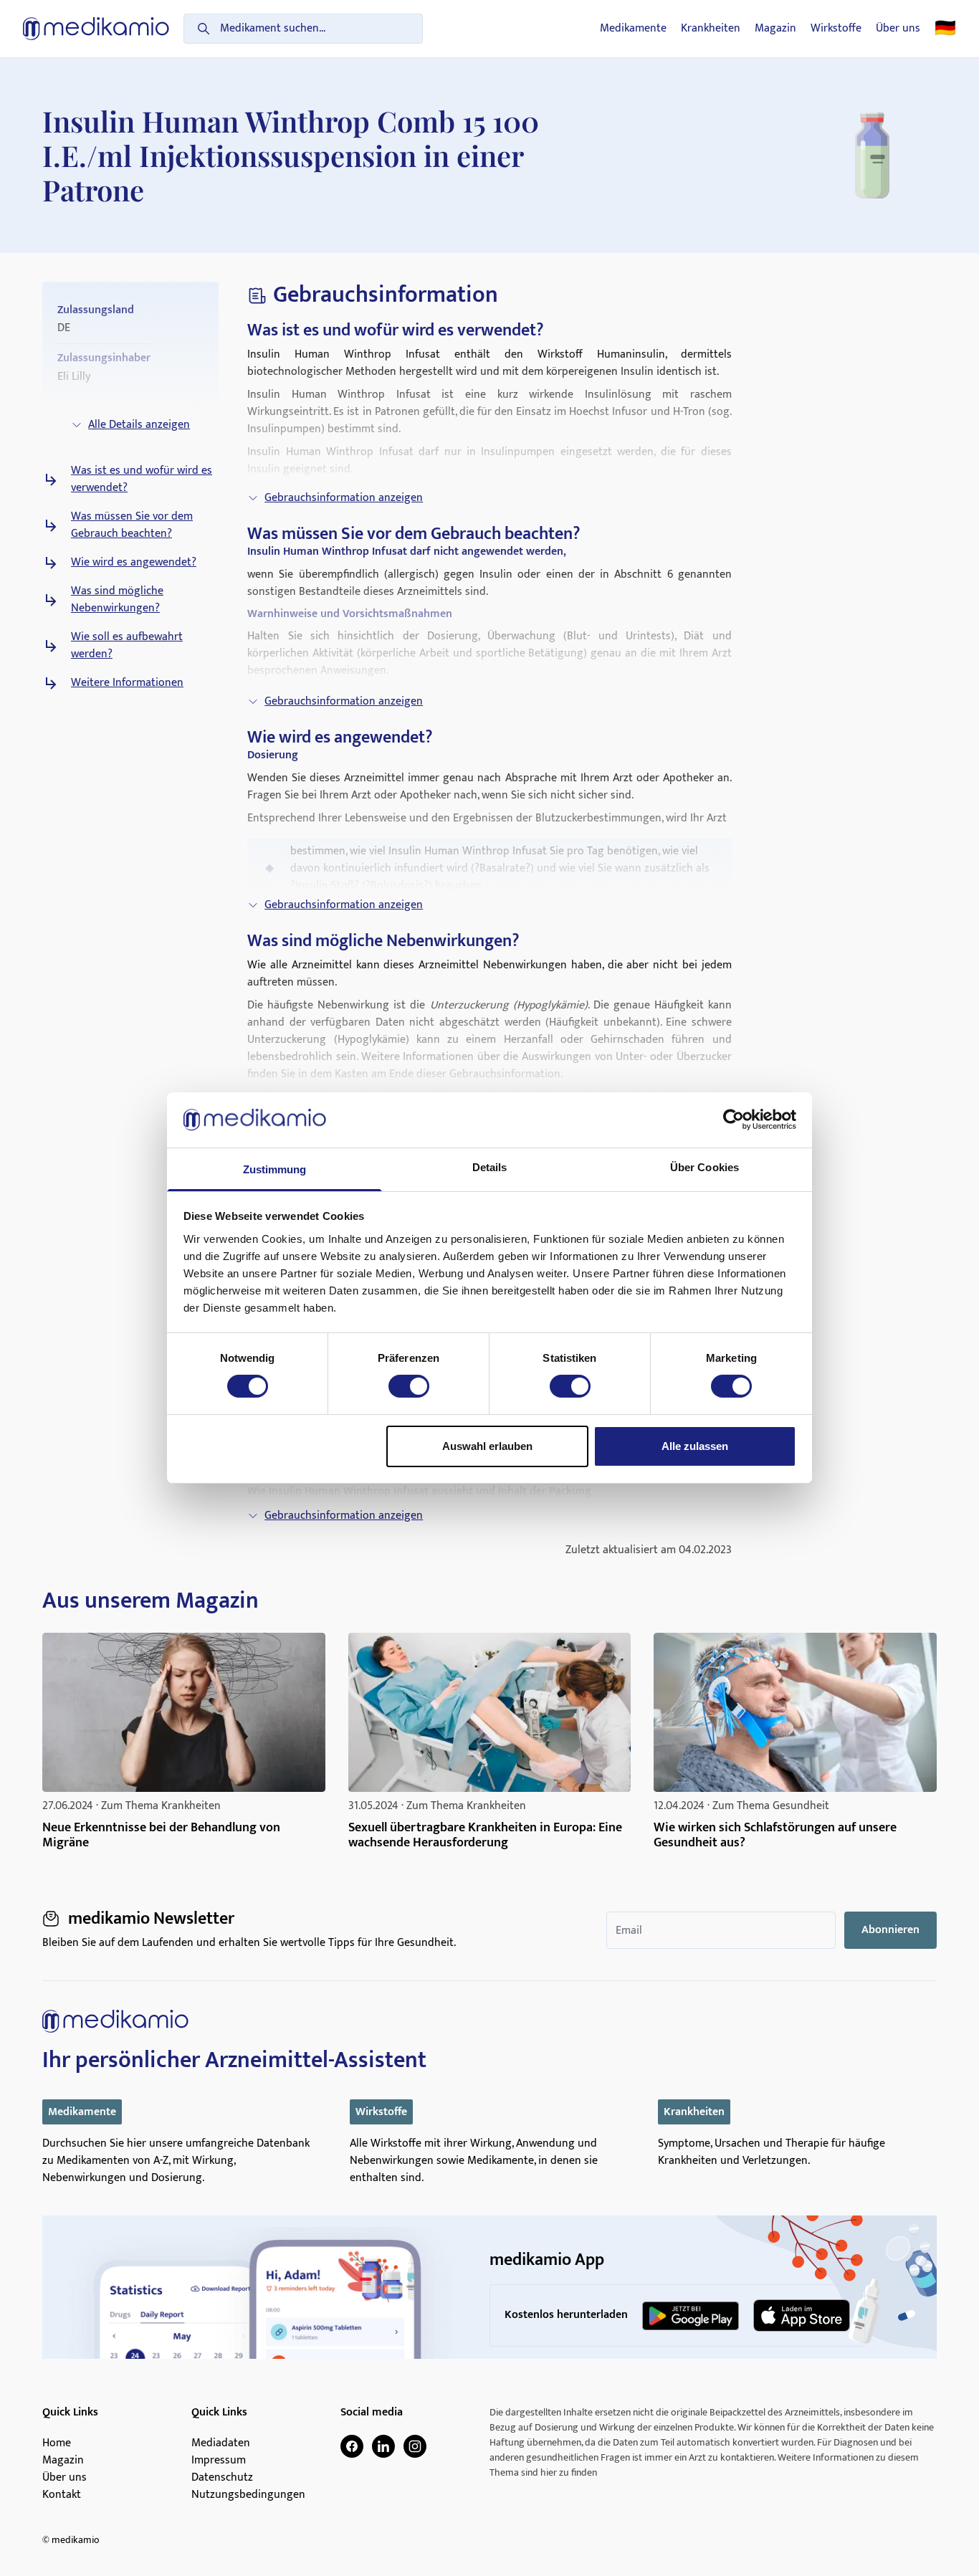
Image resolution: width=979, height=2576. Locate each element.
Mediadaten (221, 2443)
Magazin (775, 29)
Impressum (219, 2461)
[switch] (409, 1386)
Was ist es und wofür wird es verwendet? (142, 480)
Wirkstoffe (836, 29)
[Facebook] (352, 2446)
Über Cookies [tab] (705, 1167)
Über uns (898, 29)
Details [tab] (490, 1167)
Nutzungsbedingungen (248, 2495)
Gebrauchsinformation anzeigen (344, 498)
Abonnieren (890, 1930)
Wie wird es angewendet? (134, 563)
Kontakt (62, 2495)
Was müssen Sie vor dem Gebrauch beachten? (132, 525)
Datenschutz (222, 2478)
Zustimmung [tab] (275, 1169)
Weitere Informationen (127, 683)
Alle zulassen (695, 1446)
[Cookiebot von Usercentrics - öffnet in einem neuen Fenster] (734, 1120)
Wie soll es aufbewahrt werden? (127, 646)
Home (57, 2443)
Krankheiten (711, 29)
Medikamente (633, 29)
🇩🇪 (945, 29)
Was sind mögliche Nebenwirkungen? (117, 600)
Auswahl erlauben (487, 1446)
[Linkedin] (383, 2446)
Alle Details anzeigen (139, 425)
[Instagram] (415, 2446)
